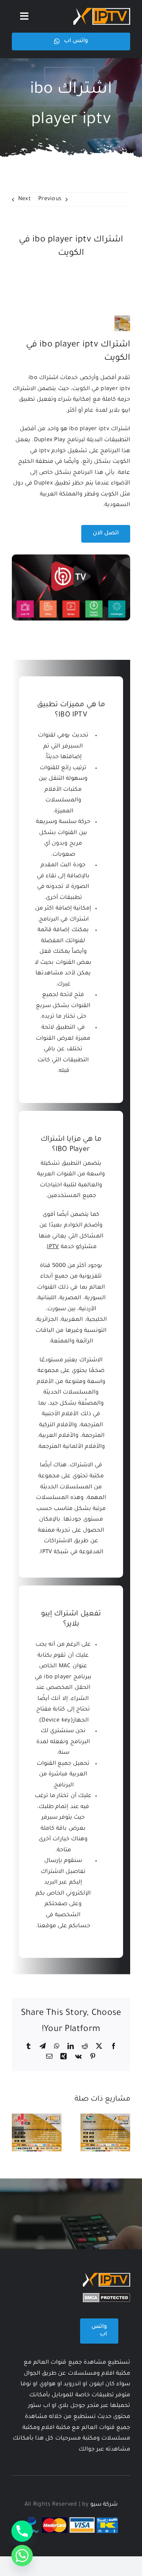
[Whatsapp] (22, 2556)
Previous (50, 199)
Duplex (43, 484)
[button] (124, 2132)
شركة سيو (104, 2505)
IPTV (53, 1247)
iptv (44, 451)
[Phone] (22, 2531)
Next (24, 199)
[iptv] (102, 11)
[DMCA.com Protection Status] (106, 2298)
